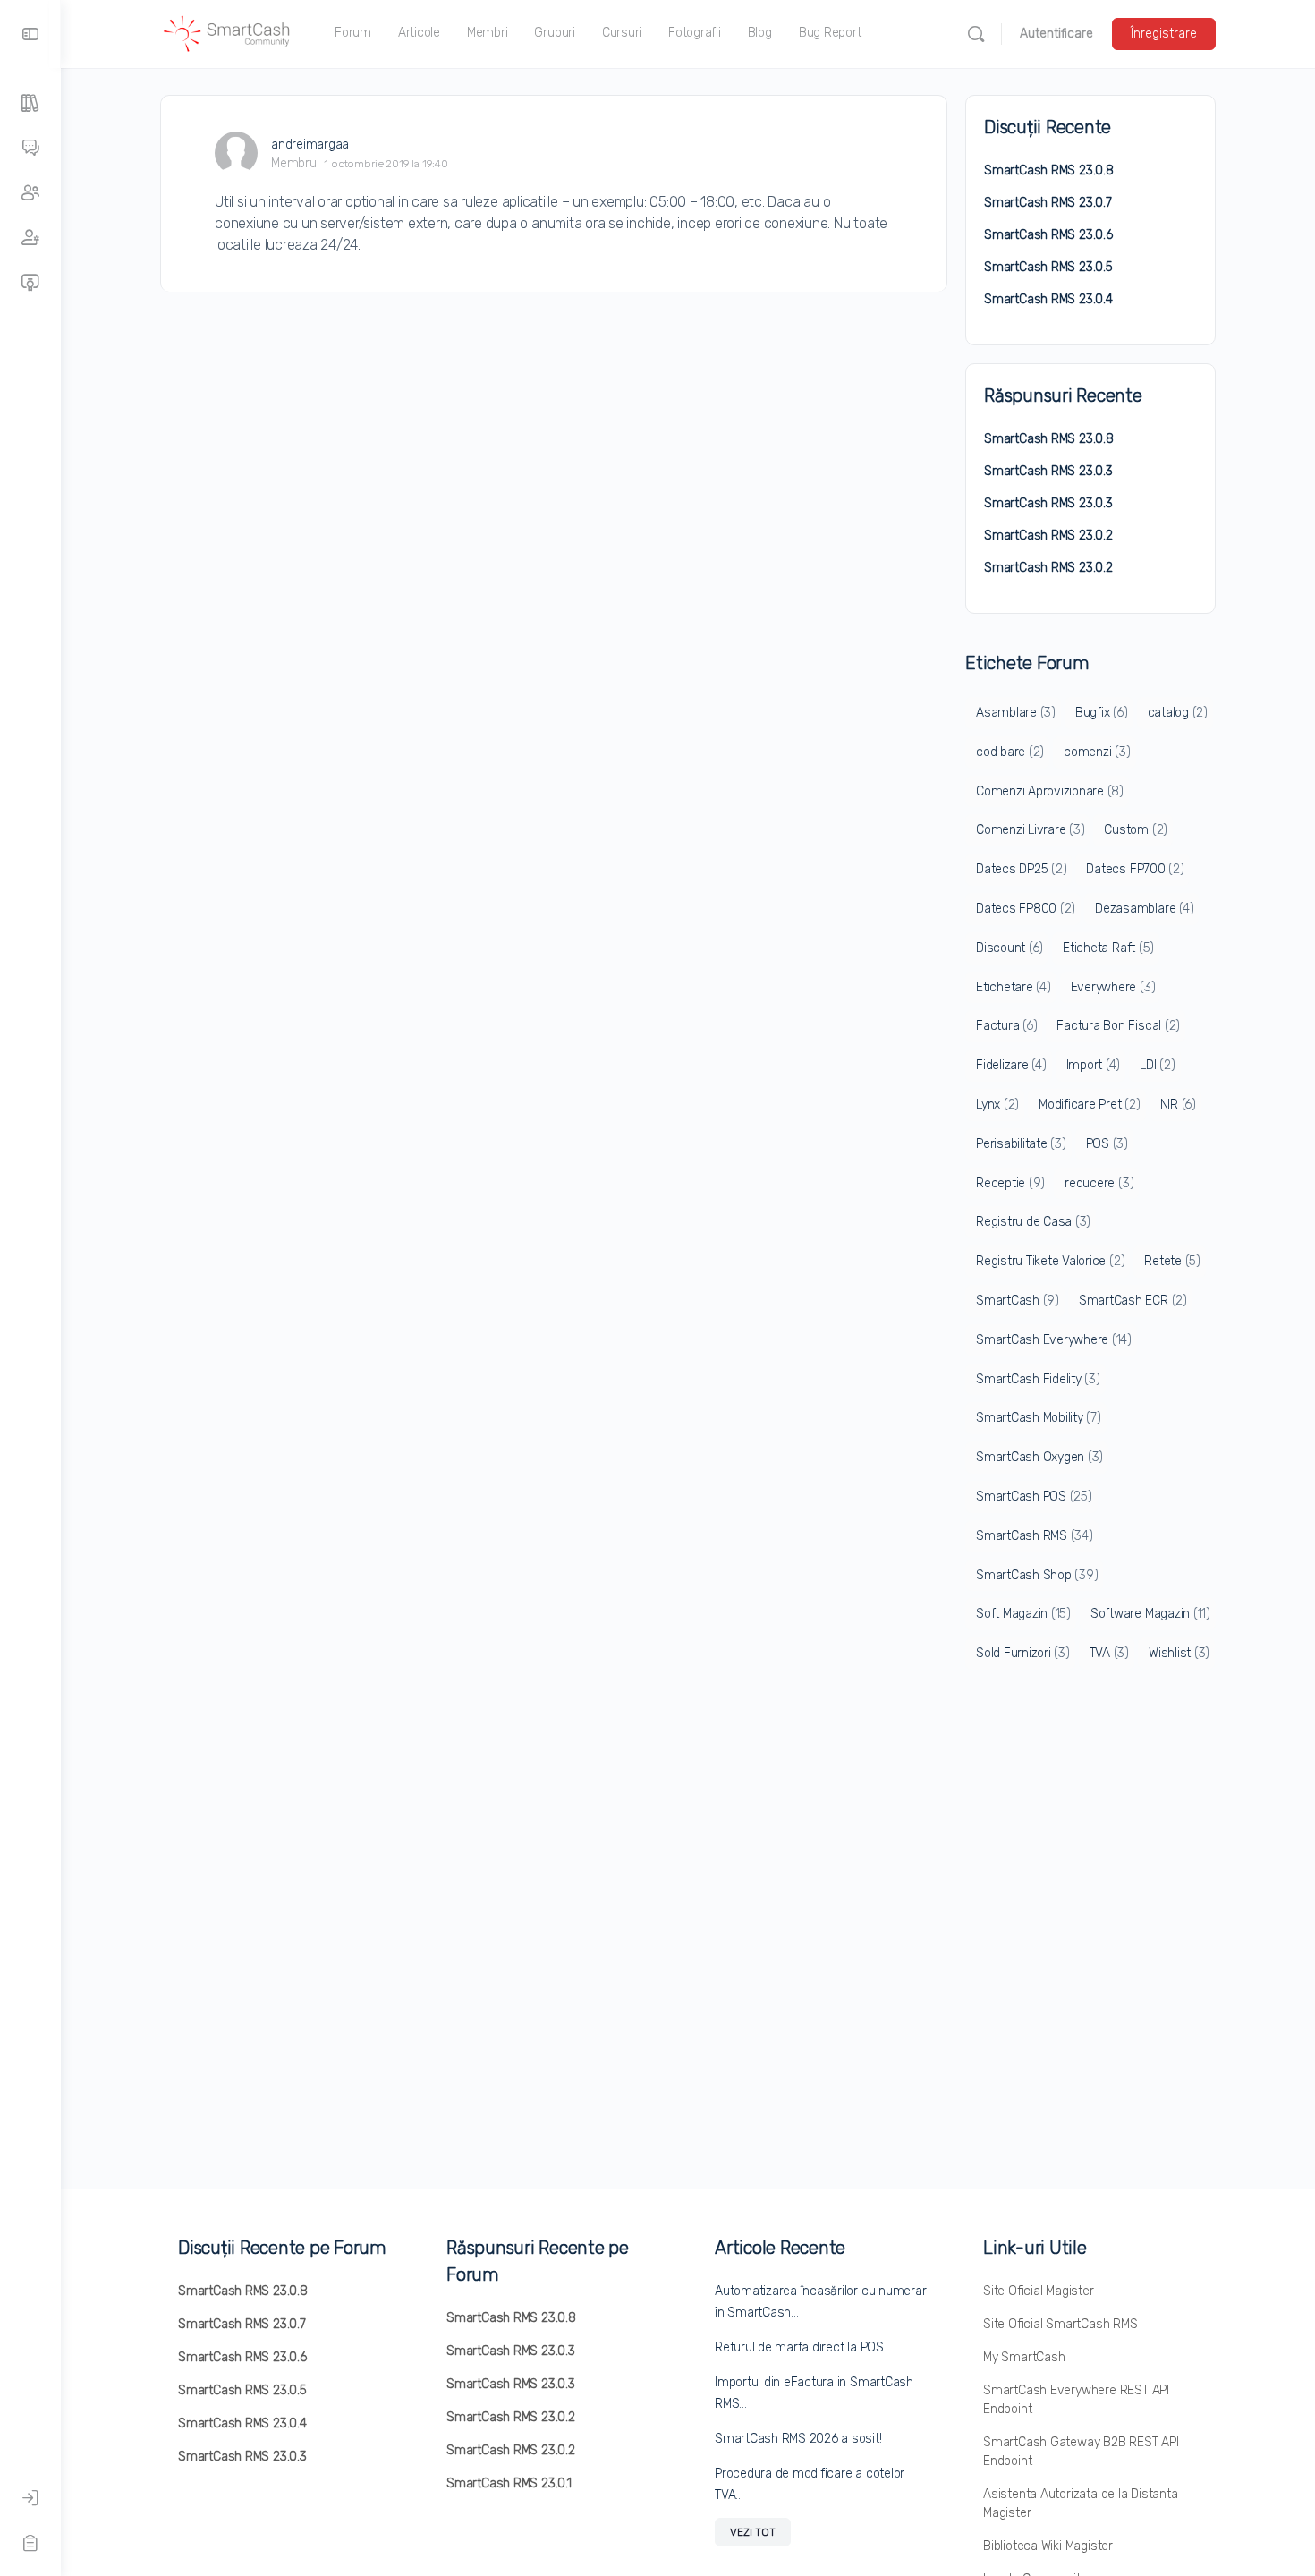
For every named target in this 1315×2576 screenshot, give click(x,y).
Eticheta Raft (1108, 948)
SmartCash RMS (1035, 1536)
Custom (1136, 830)
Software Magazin (1150, 1614)
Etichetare (1014, 987)
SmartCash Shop (1037, 1575)
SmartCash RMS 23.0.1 (509, 2483)
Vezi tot (753, 2532)
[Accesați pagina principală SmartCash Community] (227, 32)
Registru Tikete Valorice (1050, 1261)
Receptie (1010, 1183)
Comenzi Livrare (1030, 830)
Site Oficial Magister (1039, 2291)
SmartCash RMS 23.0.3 (1048, 471)
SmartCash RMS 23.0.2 (1048, 536)
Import (1094, 1065)
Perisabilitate (1021, 1144)
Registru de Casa (1033, 1222)
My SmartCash (1024, 2357)
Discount (1010, 948)
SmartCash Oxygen (1039, 1457)
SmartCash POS (1034, 1496)
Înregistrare (1164, 34)
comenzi (1097, 752)
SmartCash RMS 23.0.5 (1048, 267)
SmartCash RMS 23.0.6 (1048, 235)
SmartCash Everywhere (1054, 1340)
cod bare (1010, 752)
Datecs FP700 (1135, 869)
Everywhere (1113, 987)
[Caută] (976, 34)
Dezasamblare (1144, 909)
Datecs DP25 (1021, 869)
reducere (1099, 1183)
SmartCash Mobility (1039, 1418)
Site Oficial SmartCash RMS (1060, 2324)
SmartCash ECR (1133, 1301)
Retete (1172, 1261)
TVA (1109, 1653)
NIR (1178, 1105)
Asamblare (1016, 713)
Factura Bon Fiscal (1118, 1026)
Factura (1006, 1026)
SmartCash (1018, 1301)
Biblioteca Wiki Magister (1048, 2546)
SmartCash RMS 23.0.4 (1048, 299)
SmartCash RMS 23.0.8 (1049, 170)
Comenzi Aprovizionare (1050, 791)
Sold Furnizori (1023, 1653)
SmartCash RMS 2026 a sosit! (798, 2439)
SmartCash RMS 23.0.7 (1048, 203)
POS (1107, 1144)
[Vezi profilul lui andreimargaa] (236, 153)
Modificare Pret (1089, 1105)
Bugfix (1102, 713)
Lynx (997, 1105)
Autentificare (1056, 34)
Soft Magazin (1023, 1614)
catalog (1178, 713)
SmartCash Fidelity (1038, 1379)
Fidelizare (1011, 1065)
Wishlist (1179, 1653)
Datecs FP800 (1026, 909)
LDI (1157, 1065)
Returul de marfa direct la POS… (803, 2347)
